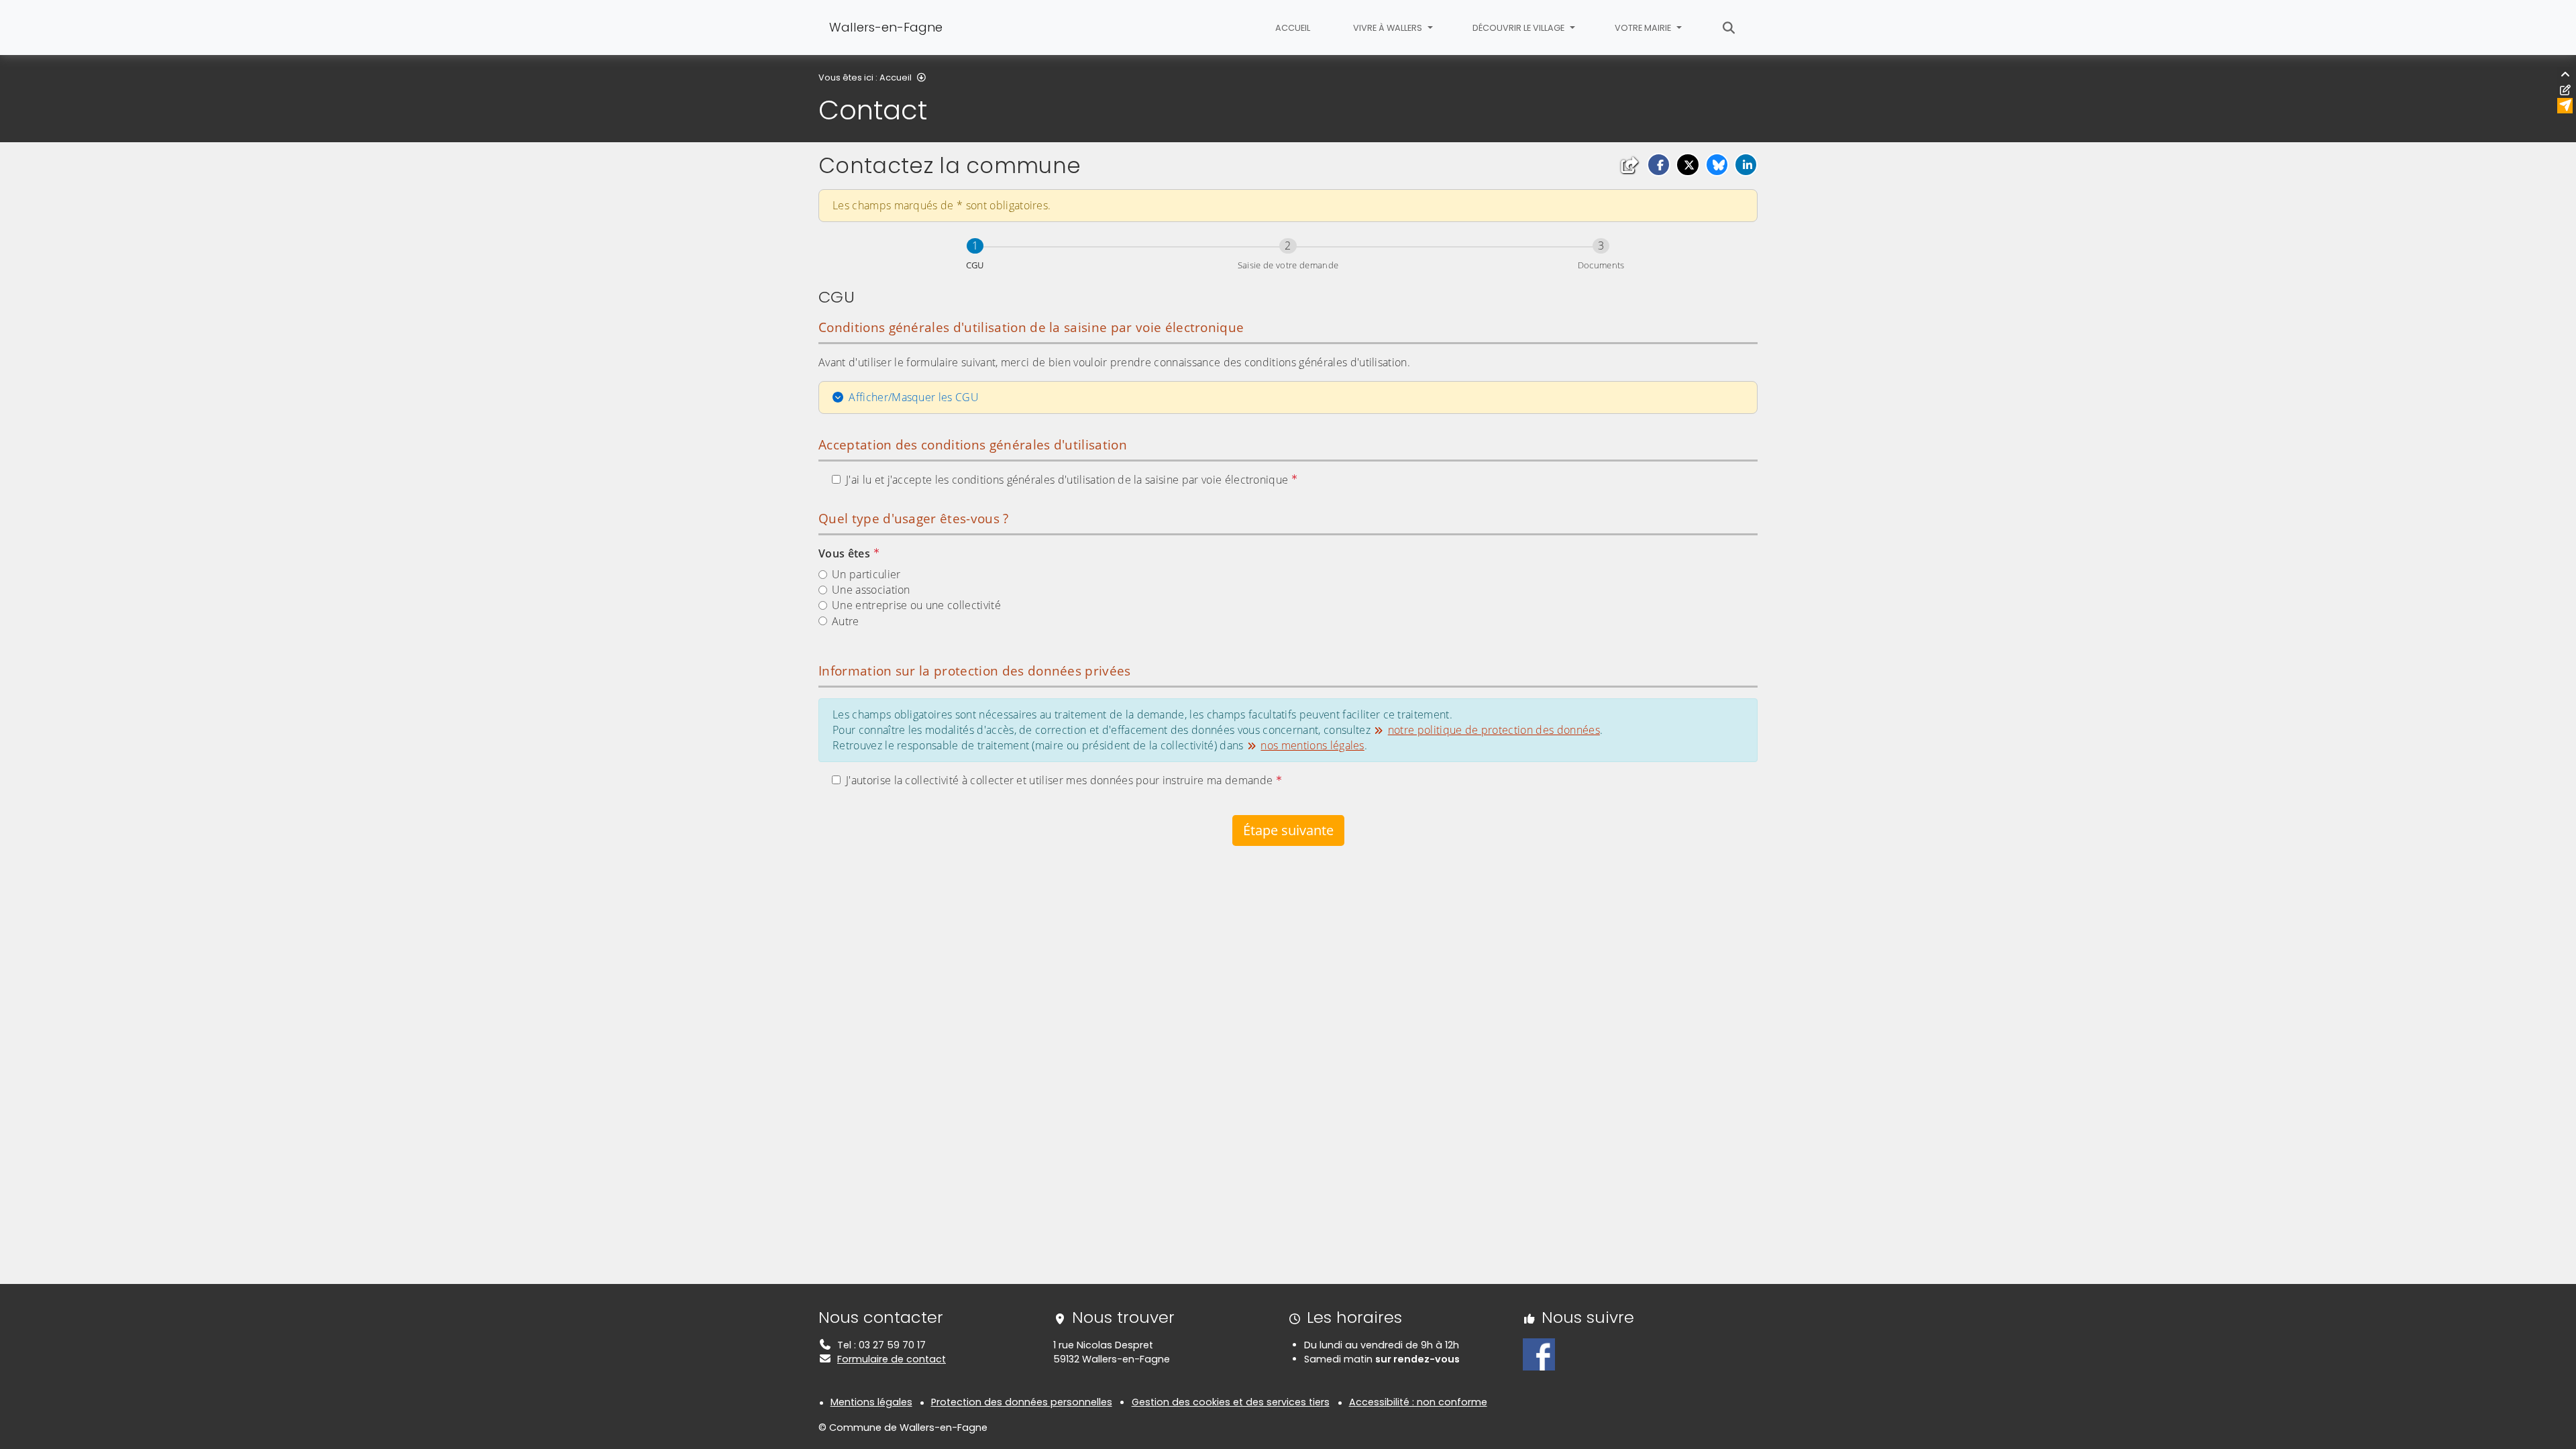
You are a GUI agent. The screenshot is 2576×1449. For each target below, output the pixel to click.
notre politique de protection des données (1494, 730)
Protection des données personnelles (1022, 1402)
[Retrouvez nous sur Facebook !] (1539, 1354)
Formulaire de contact (892, 1359)
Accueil (1293, 28)
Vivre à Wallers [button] (1389, 28)
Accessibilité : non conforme (1418, 1402)
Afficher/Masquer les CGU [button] (914, 397)
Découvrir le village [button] (1519, 28)
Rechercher (1729, 28)
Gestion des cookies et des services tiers (1231, 1402)
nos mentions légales (1312, 745)
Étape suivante (1288, 830)
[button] (1659, 165)
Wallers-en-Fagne (886, 27)
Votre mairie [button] (1644, 28)
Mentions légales (871, 1402)
